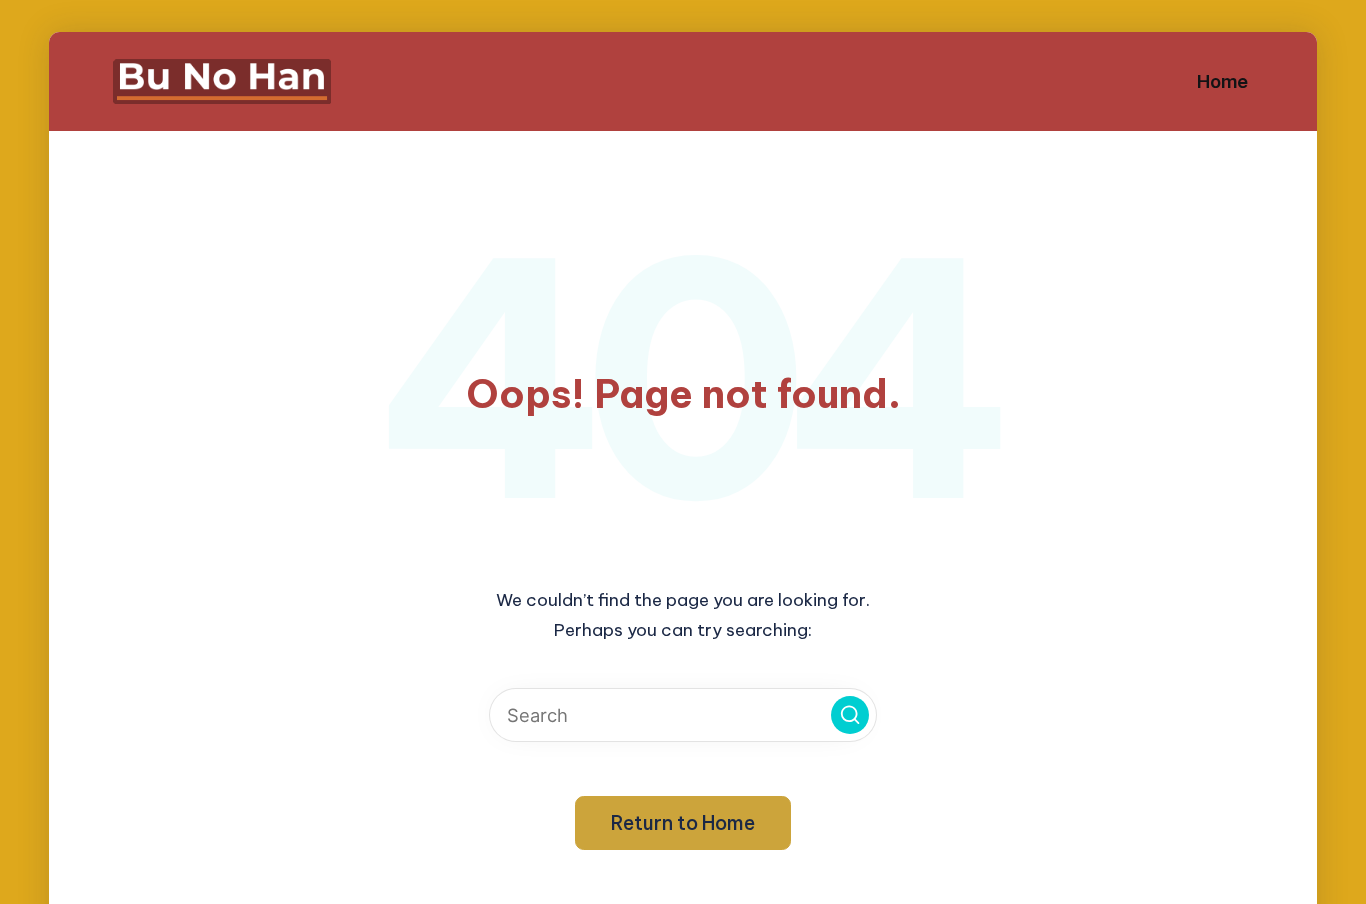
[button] (850, 715)
